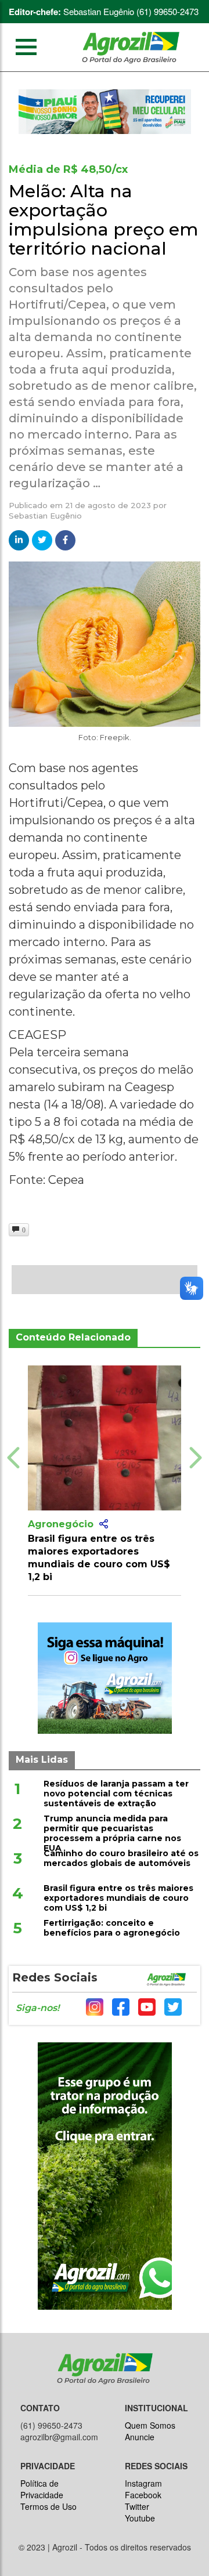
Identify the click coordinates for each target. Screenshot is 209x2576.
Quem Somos (150, 2425)
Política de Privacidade (42, 2489)
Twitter (137, 2506)
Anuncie (140, 2437)
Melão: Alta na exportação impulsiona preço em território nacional (103, 220)
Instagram (143, 2483)
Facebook (143, 2495)
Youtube (140, 2518)
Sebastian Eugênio (45, 516)
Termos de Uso (48, 2506)
